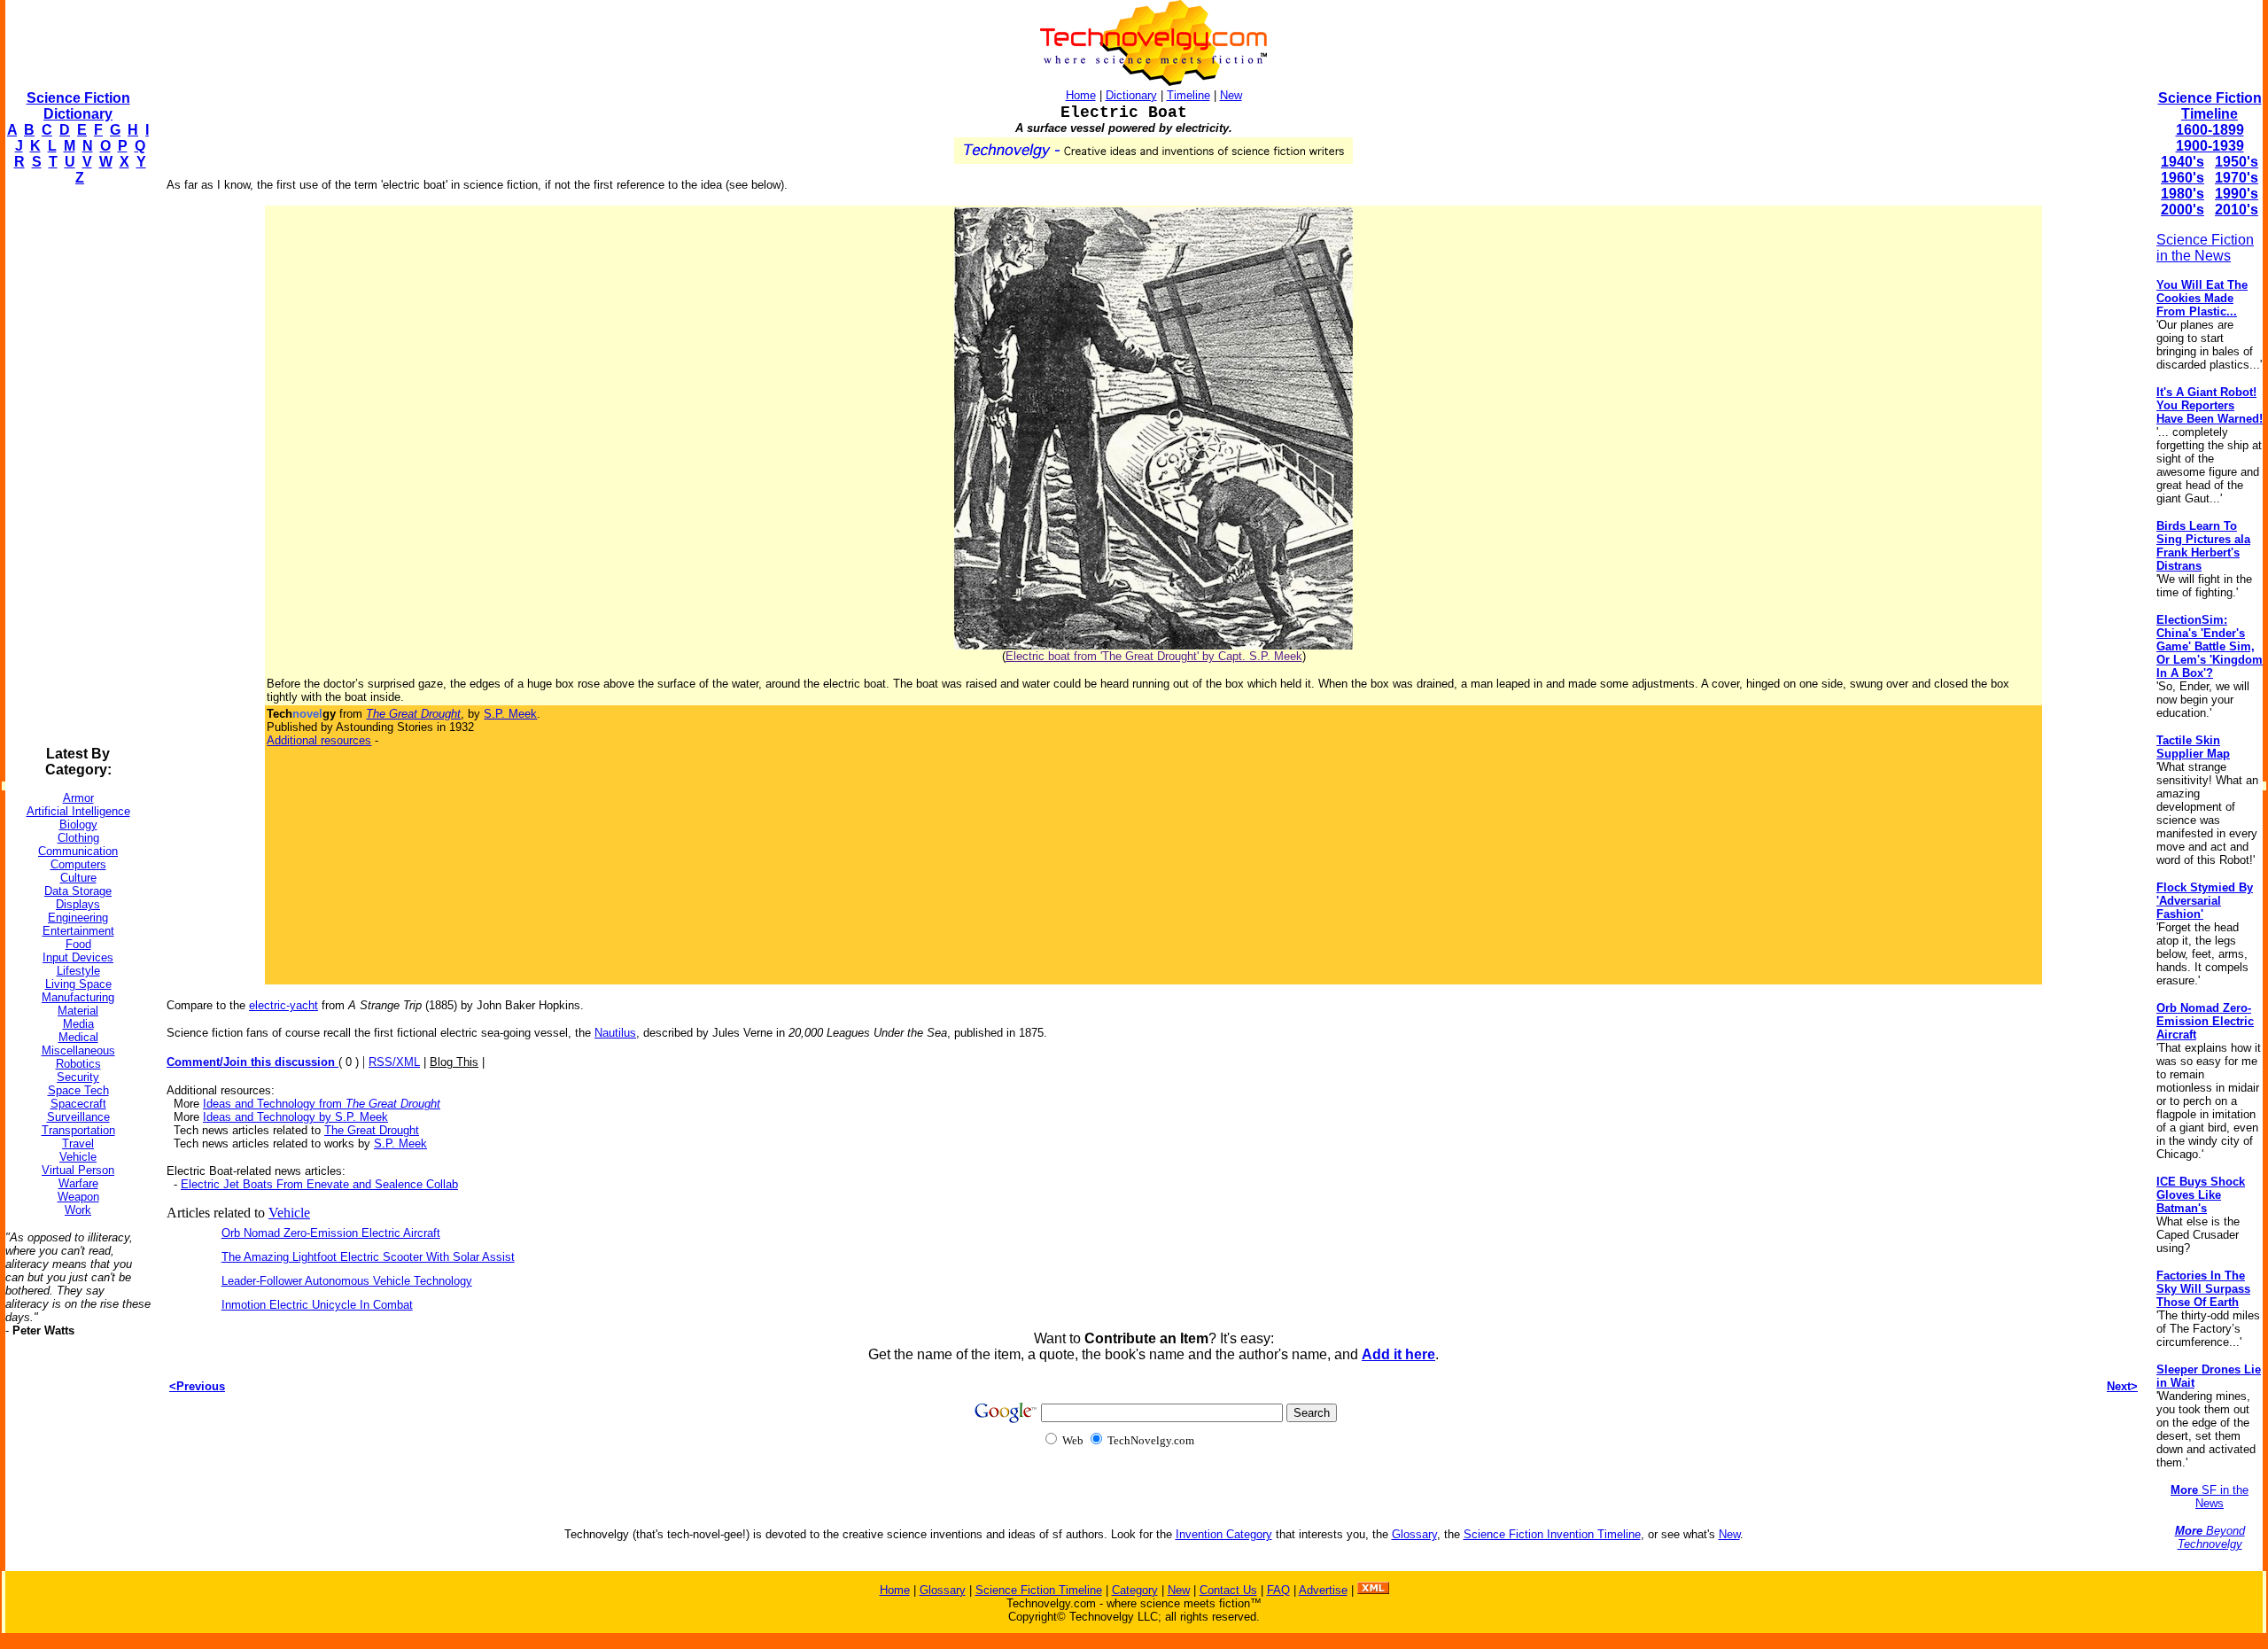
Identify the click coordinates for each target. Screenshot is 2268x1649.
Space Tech (78, 1090)
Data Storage (78, 891)
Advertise (1323, 1590)
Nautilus (615, 1033)
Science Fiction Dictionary (78, 106)
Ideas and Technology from (322, 1104)
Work (78, 1210)
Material (78, 1011)
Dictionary (1131, 95)
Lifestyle (78, 971)
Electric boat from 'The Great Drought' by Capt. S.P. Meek (1154, 656)
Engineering (78, 918)
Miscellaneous (78, 1050)
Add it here (1398, 1354)
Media (78, 1024)
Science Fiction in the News (2205, 248)
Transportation (78, 1130)
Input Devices (78, 957)
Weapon (78, 1197)
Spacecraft (78, 1104)
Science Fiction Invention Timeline (1552, 1534)
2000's (2183, 210)
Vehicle (78, 1157)
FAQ (1278, 1590)
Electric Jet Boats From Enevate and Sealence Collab (319, 1184)
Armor (78, 798)
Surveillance (78, 1117)
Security (78, 1077)
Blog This (454, 1062)
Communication (78, 851)
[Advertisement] (76, 466)
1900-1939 (2210, 146)
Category (1135, 1590)
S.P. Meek (510, 714)
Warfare (78, 1183)
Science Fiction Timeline (2210, 106)
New (1231, 95)
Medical (78, 1037)
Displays (78, 904)
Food (78, 944)
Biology (78, 824)
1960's (2183, 178)
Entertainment (78, 931)
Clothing (78, 838)
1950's (2237, 162)
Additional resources (319, 740)
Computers (78, 864)
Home (1081, 95)
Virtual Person (78, 1170)
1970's (2237, 178)
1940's (2183, 162)
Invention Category (1224, 1534)
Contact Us (1228, 1590)
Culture (78, 878)
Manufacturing (78, 997)
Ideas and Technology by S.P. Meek (295, 1117)
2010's (2237, 210)
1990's (2237, 194)
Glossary (1414, 1534)
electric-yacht (283, 1005)
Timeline (1188, 95)
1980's (2183, 194)
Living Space (78, 984)
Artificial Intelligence (78, 811)
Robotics (78, 1064)
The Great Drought (372, 1130)
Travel (78, 1143)
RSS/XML (394, 1062)
